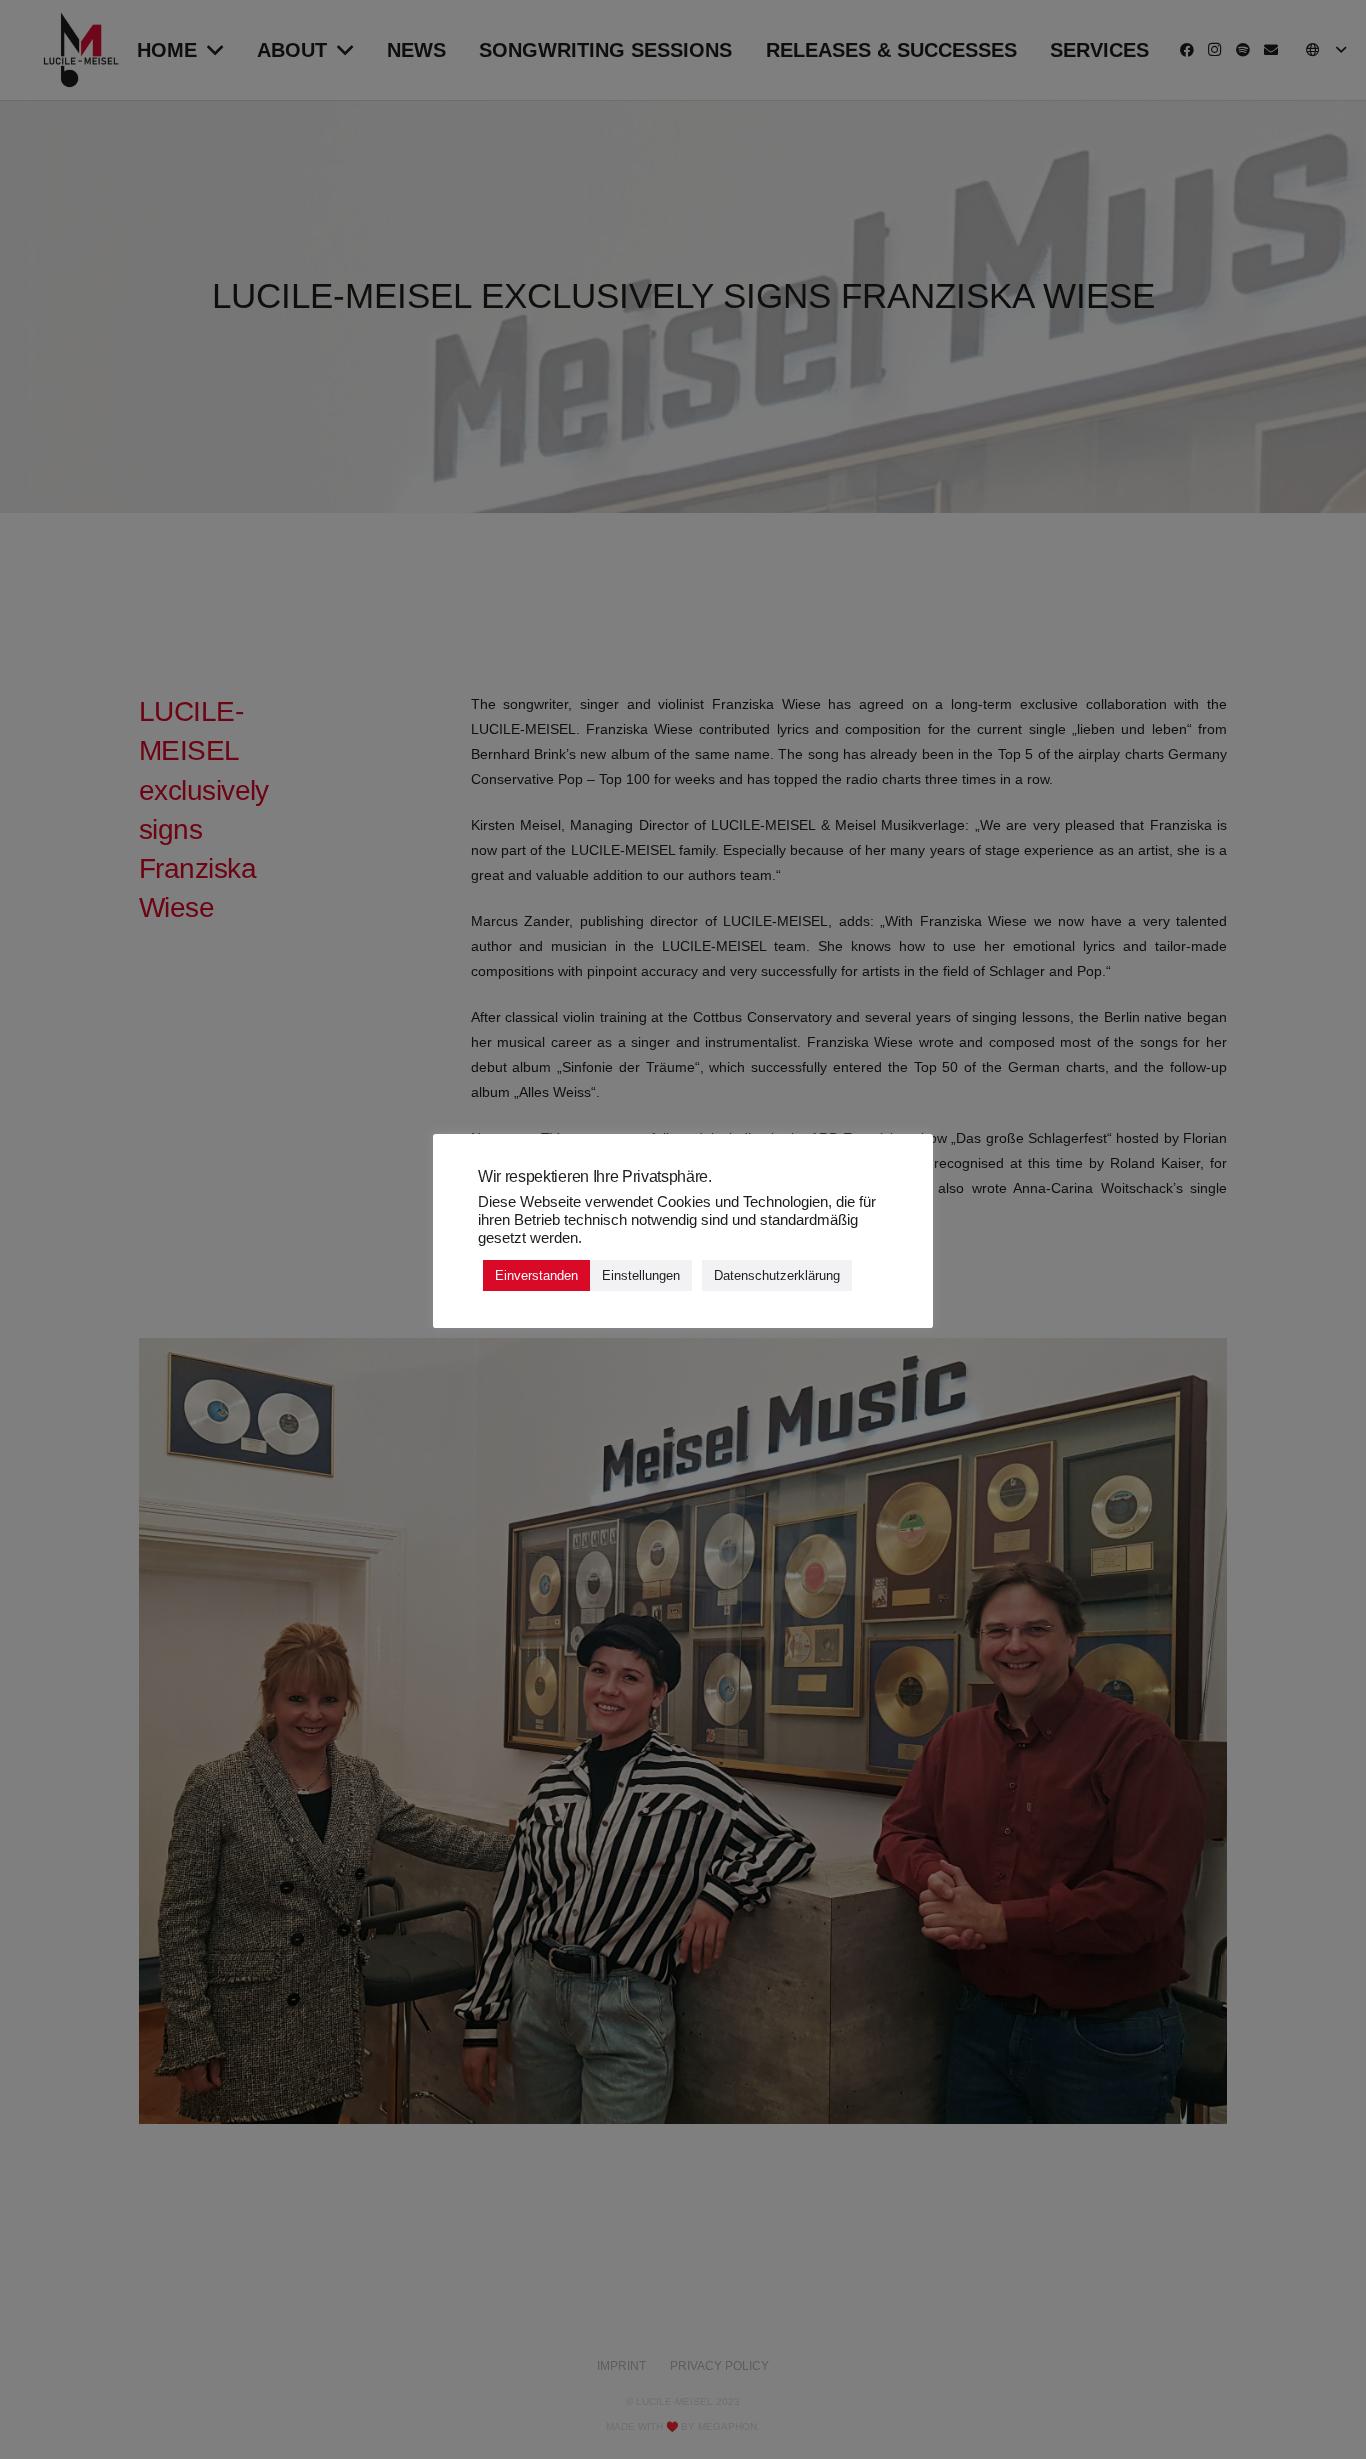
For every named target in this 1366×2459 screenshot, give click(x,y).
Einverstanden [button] (536, 1276)
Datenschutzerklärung (777, 1276)
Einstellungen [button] (641, 1276)
